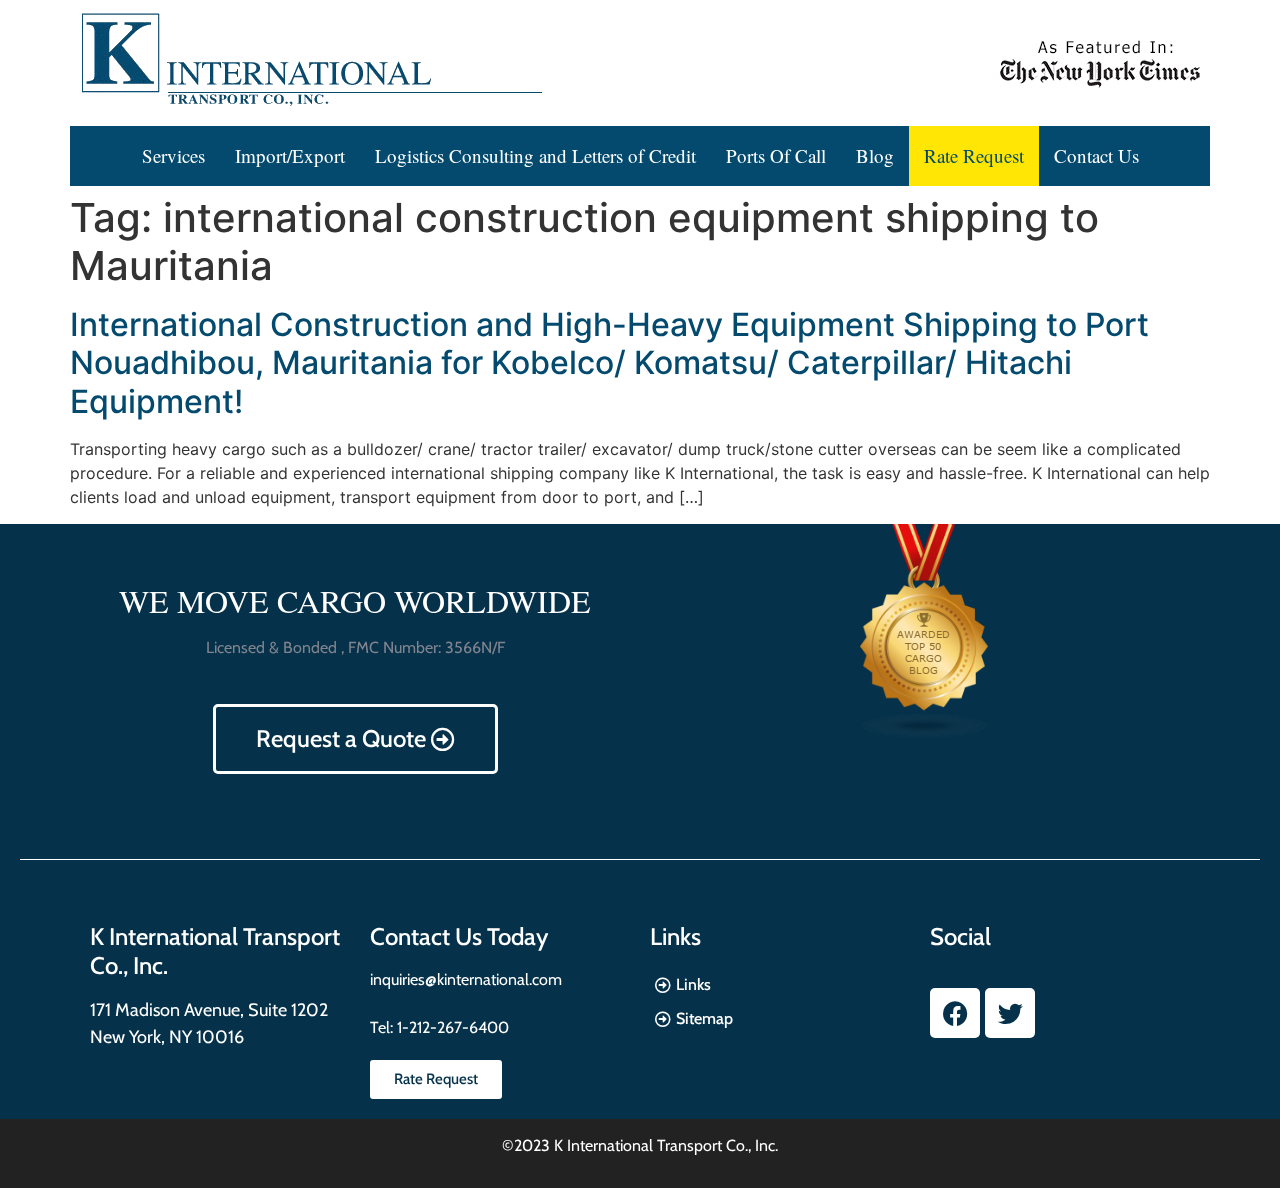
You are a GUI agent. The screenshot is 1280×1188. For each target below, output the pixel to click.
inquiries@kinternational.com (466, 979)
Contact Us (1096, 155)
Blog (875, 155)
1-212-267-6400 (451, 1027)
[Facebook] (955, 1013)
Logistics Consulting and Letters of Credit (535, 155)
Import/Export (290, 155)
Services (173, 155)
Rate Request (974, 155)
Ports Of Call (776, 155)
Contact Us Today (459, 936)
